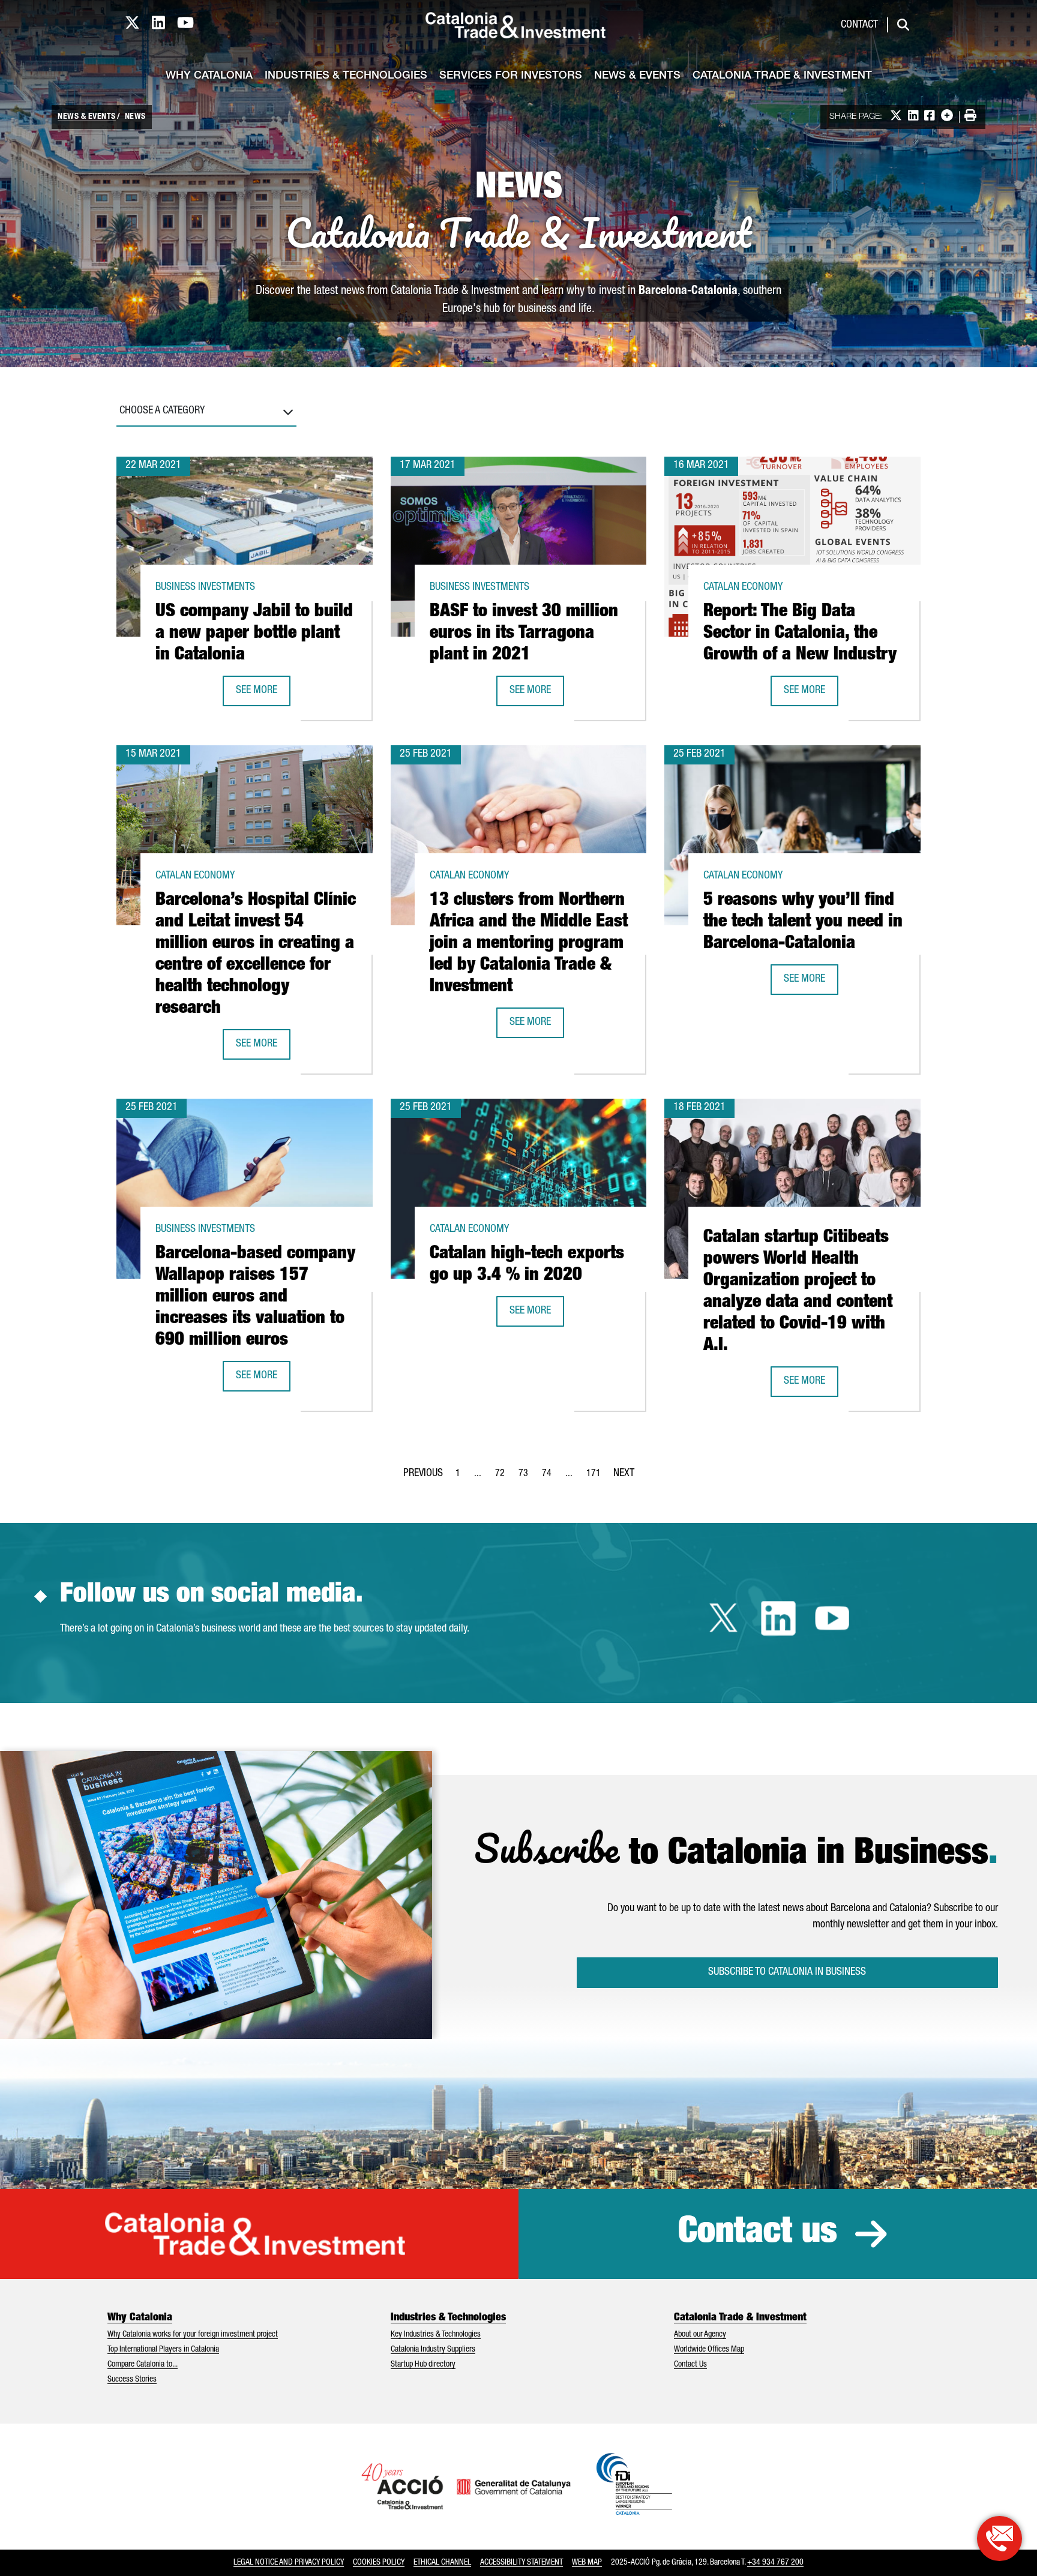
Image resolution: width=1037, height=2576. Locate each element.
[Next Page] (624, 1471)
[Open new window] (999, 2538)
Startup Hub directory (423, 2365)
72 (503, 1477)
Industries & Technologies (346, 76)
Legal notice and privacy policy (289, 2563)
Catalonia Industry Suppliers (433, 2350)
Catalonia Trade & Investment (782, 76)
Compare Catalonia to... (143, 2365)
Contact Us (690, 2365)
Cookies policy (379, 2563)
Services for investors (511, 76)
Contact (859, 25)
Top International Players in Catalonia (163, 2350)
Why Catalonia (209, 76)
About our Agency (700, 2335)
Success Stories (132, 2380)
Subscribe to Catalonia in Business (787, 1972)
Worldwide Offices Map (709, 2350)
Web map (587, 2563)
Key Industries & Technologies (436, 2335)
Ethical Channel (442, 2563)
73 (527, 1477)
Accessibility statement (522, 2563)
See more (263, 695)
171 (597, 1477)
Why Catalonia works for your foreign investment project (193, 2335)
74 (550, 1477)
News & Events (637, 76)
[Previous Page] (423, 1471)
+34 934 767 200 (775, 2563)
